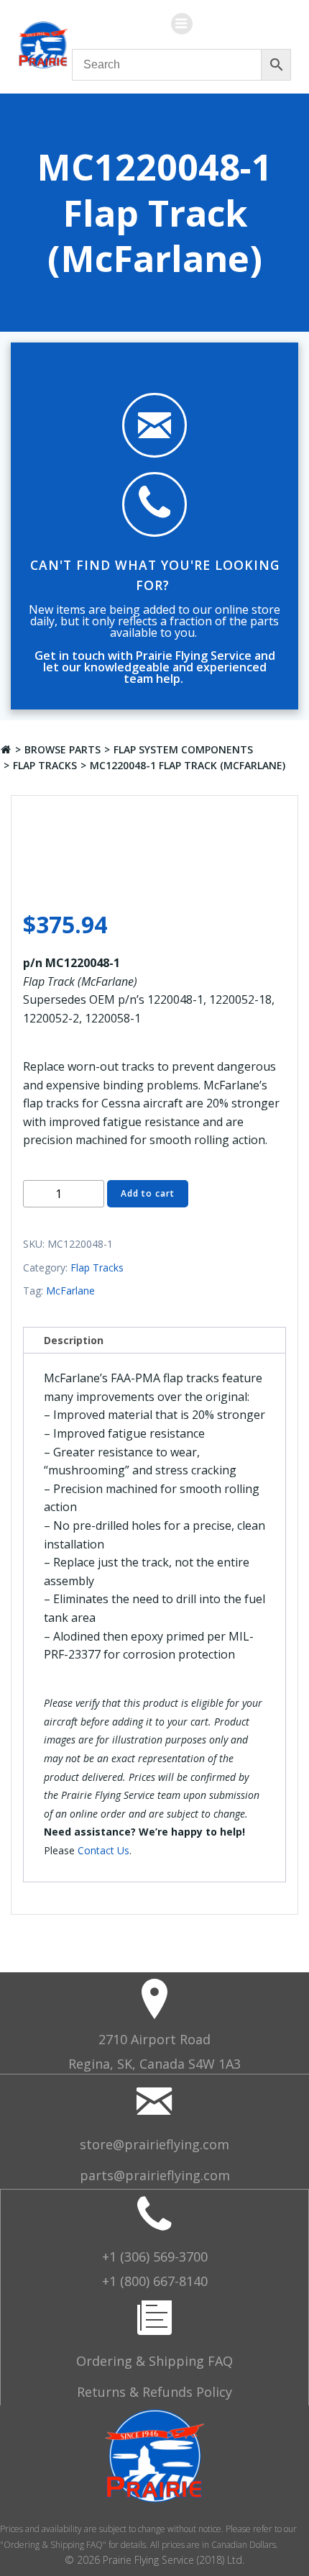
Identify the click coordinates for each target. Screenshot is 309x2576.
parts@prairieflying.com (155, 2175)
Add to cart (148, 1193)
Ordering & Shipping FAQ (154, 2361)
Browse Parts (63, 749)
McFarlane (70, 1291)
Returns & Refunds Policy (154, 2392)
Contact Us (103, 1850)
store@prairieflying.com (154, 2144)
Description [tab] (74, 1340)
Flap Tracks (45, 765)
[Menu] (182, 24)
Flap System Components (183, 749)
